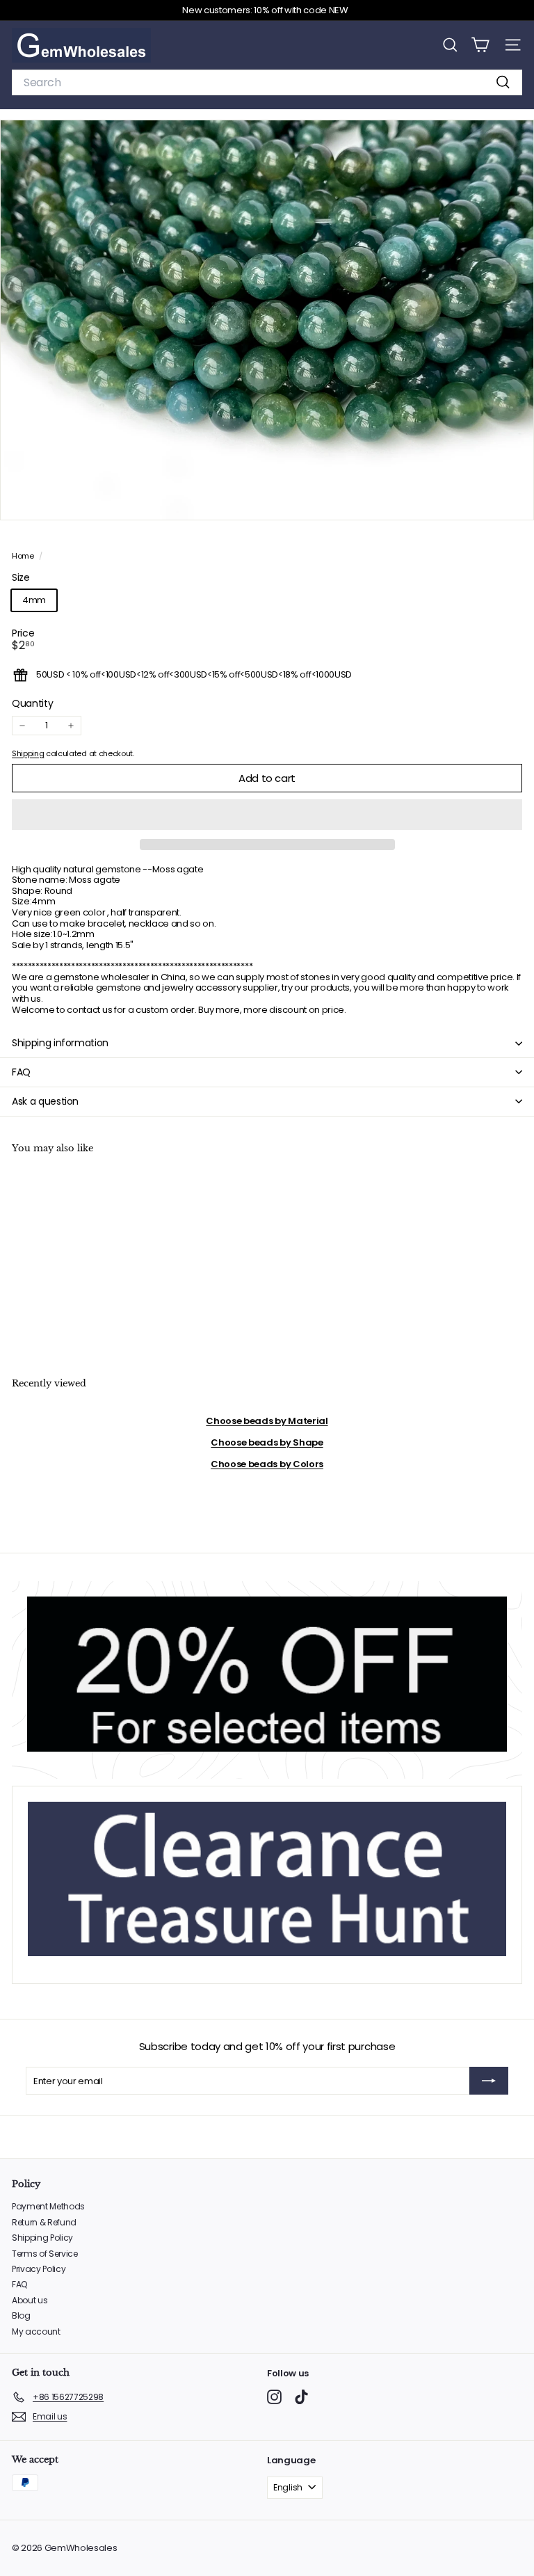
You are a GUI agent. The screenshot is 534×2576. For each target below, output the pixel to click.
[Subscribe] (489, 2081)
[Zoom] (513, 500)
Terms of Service (45, 2254)
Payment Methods (48, 2206)
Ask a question (45, 1101)
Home (24, 556)
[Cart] (480, 45)
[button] (267, 815)
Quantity (32, 704)
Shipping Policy (42, 2238)
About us (30, 2300)
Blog (21, 2315)
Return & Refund (44, 2222)
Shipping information (60, 1043)
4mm (34, 600)
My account (36, 2331)
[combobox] (267, 82)
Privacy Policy (39, 2269)
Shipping (28, 753)
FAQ (21, 1072)
